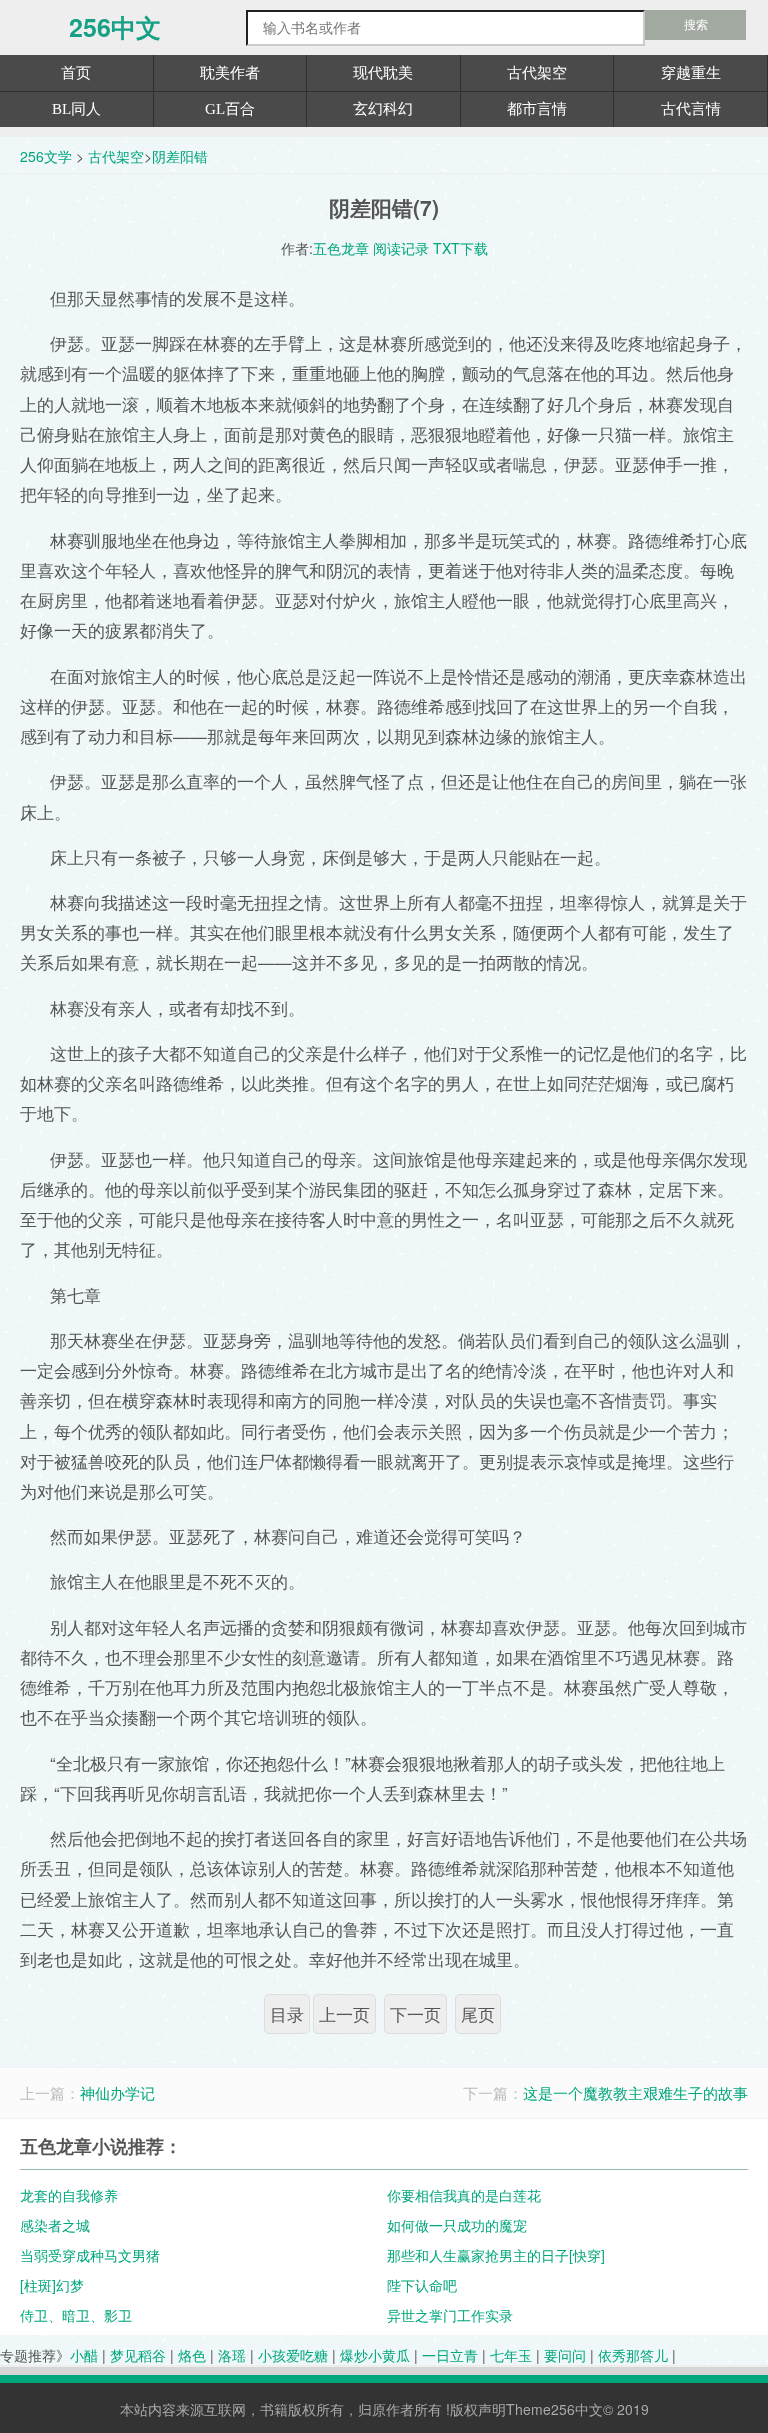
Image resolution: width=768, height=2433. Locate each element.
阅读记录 (401, 248)
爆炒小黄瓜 (375, 2355)
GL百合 (230, 109)
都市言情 (537, 109)
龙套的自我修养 (69, 2195)
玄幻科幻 (383, 109)
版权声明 (478, 2409)
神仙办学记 (117, 2092)
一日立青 (450, 2355)
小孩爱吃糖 (293, 2355)
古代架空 (537, 73)
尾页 (478, 2014)
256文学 (46, 156)
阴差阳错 (180, 156)
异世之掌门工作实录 (450, 2315)
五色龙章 (341, 248)
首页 (76, 73)
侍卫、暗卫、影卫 (76, 2315)
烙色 (192, 2355)
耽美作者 (230, 73)
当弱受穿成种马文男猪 (90, 2255)
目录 (287, 2014)
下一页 (415, 2014)
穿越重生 (691, 73)
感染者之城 (55, 2225)
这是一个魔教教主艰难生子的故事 (635, 2092)
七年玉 (511, 2355)
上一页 (344, 2014)
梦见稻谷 (138, 2355)
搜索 (696, 25)
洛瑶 (232, 2355)
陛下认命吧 (422, 2285)
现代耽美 (383, 73)
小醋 (84, 2355)
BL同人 (76, 109)
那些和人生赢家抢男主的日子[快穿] (496, 2255)
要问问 (565, 2355)
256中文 (115, 27)
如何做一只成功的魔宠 (457, 2225)
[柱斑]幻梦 (52, 2285)
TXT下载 (460, 248)
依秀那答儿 (633, 2355)
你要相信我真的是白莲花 (464, 2195)
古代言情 (691, 109)
